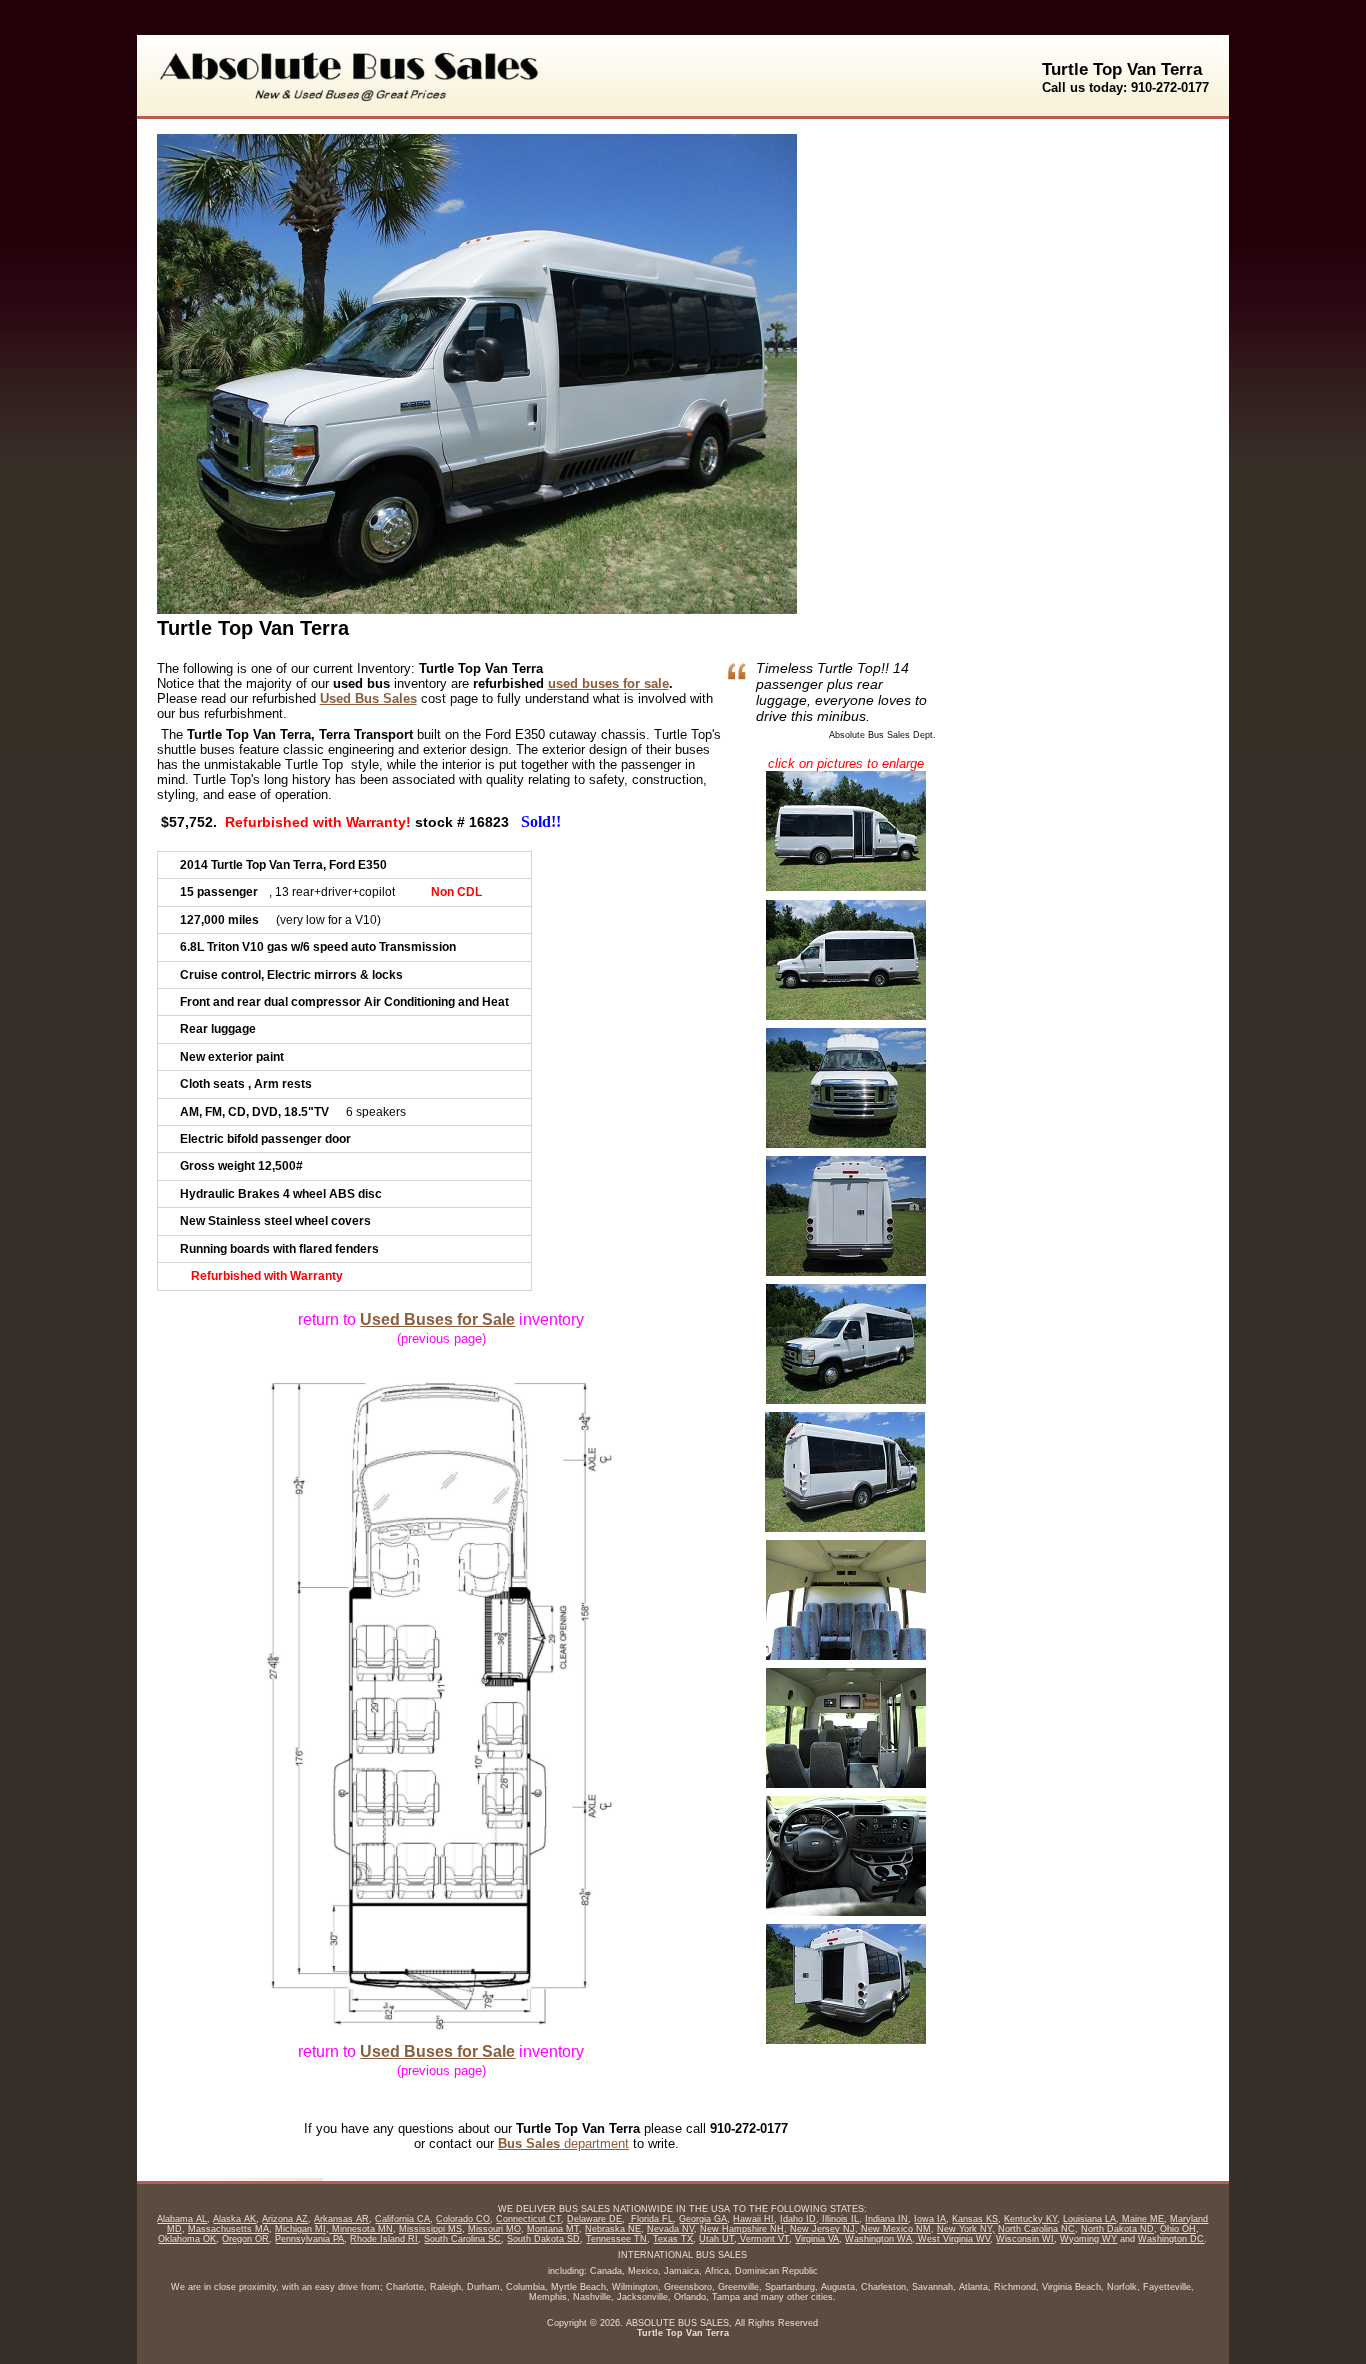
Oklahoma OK (187, 2239)
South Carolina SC (462, 2239)
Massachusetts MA (228, 2229)
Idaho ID (798, 2219)
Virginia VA (817, 2239)
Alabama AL (182, 2219)
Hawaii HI (753, 2219)
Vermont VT (763, 2239)
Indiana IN (886, 2219)
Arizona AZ (285, 2219)
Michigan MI (300, 2229)
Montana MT (553, 2229)
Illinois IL (839, 2219)
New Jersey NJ (822, 2229)
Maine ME (1141, 2219)
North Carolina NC (1036, 2229)
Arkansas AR (341, 2219)
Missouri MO (494, 2229)
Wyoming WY (1088, 2239)
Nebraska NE (613, 2229)
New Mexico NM (894, 2229)
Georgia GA (703, 2219)
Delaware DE (594, 2219)
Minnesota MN (361, 2229)
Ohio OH (1178, 2229)
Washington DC (1171, 2239)
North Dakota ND (1117, 2229)
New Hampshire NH (742, 2229)
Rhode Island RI (384, 2239)
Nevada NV (670, 2229)
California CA (402, 2219)
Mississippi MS (430, 2229)
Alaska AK (234, 2219)
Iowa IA (930, 2219)
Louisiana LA (1089, 2219)
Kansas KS (975, 2219)
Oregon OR (245, 2239)
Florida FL (650, 2219)
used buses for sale (608, 683)
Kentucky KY (1030, 2219)
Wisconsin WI (1025, 2239)
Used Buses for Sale (437, 1319)
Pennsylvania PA (309, 2239)
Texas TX (673, 2239)
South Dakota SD (543, 2239)
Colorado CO (463, 2219)
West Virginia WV (952, 2239)
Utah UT (716, 2239)
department (563, 2143)
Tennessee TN (616, 2239)
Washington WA (878, 2239)
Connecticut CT (528, 2219)
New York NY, (966, 2229)
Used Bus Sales (368, 698)
